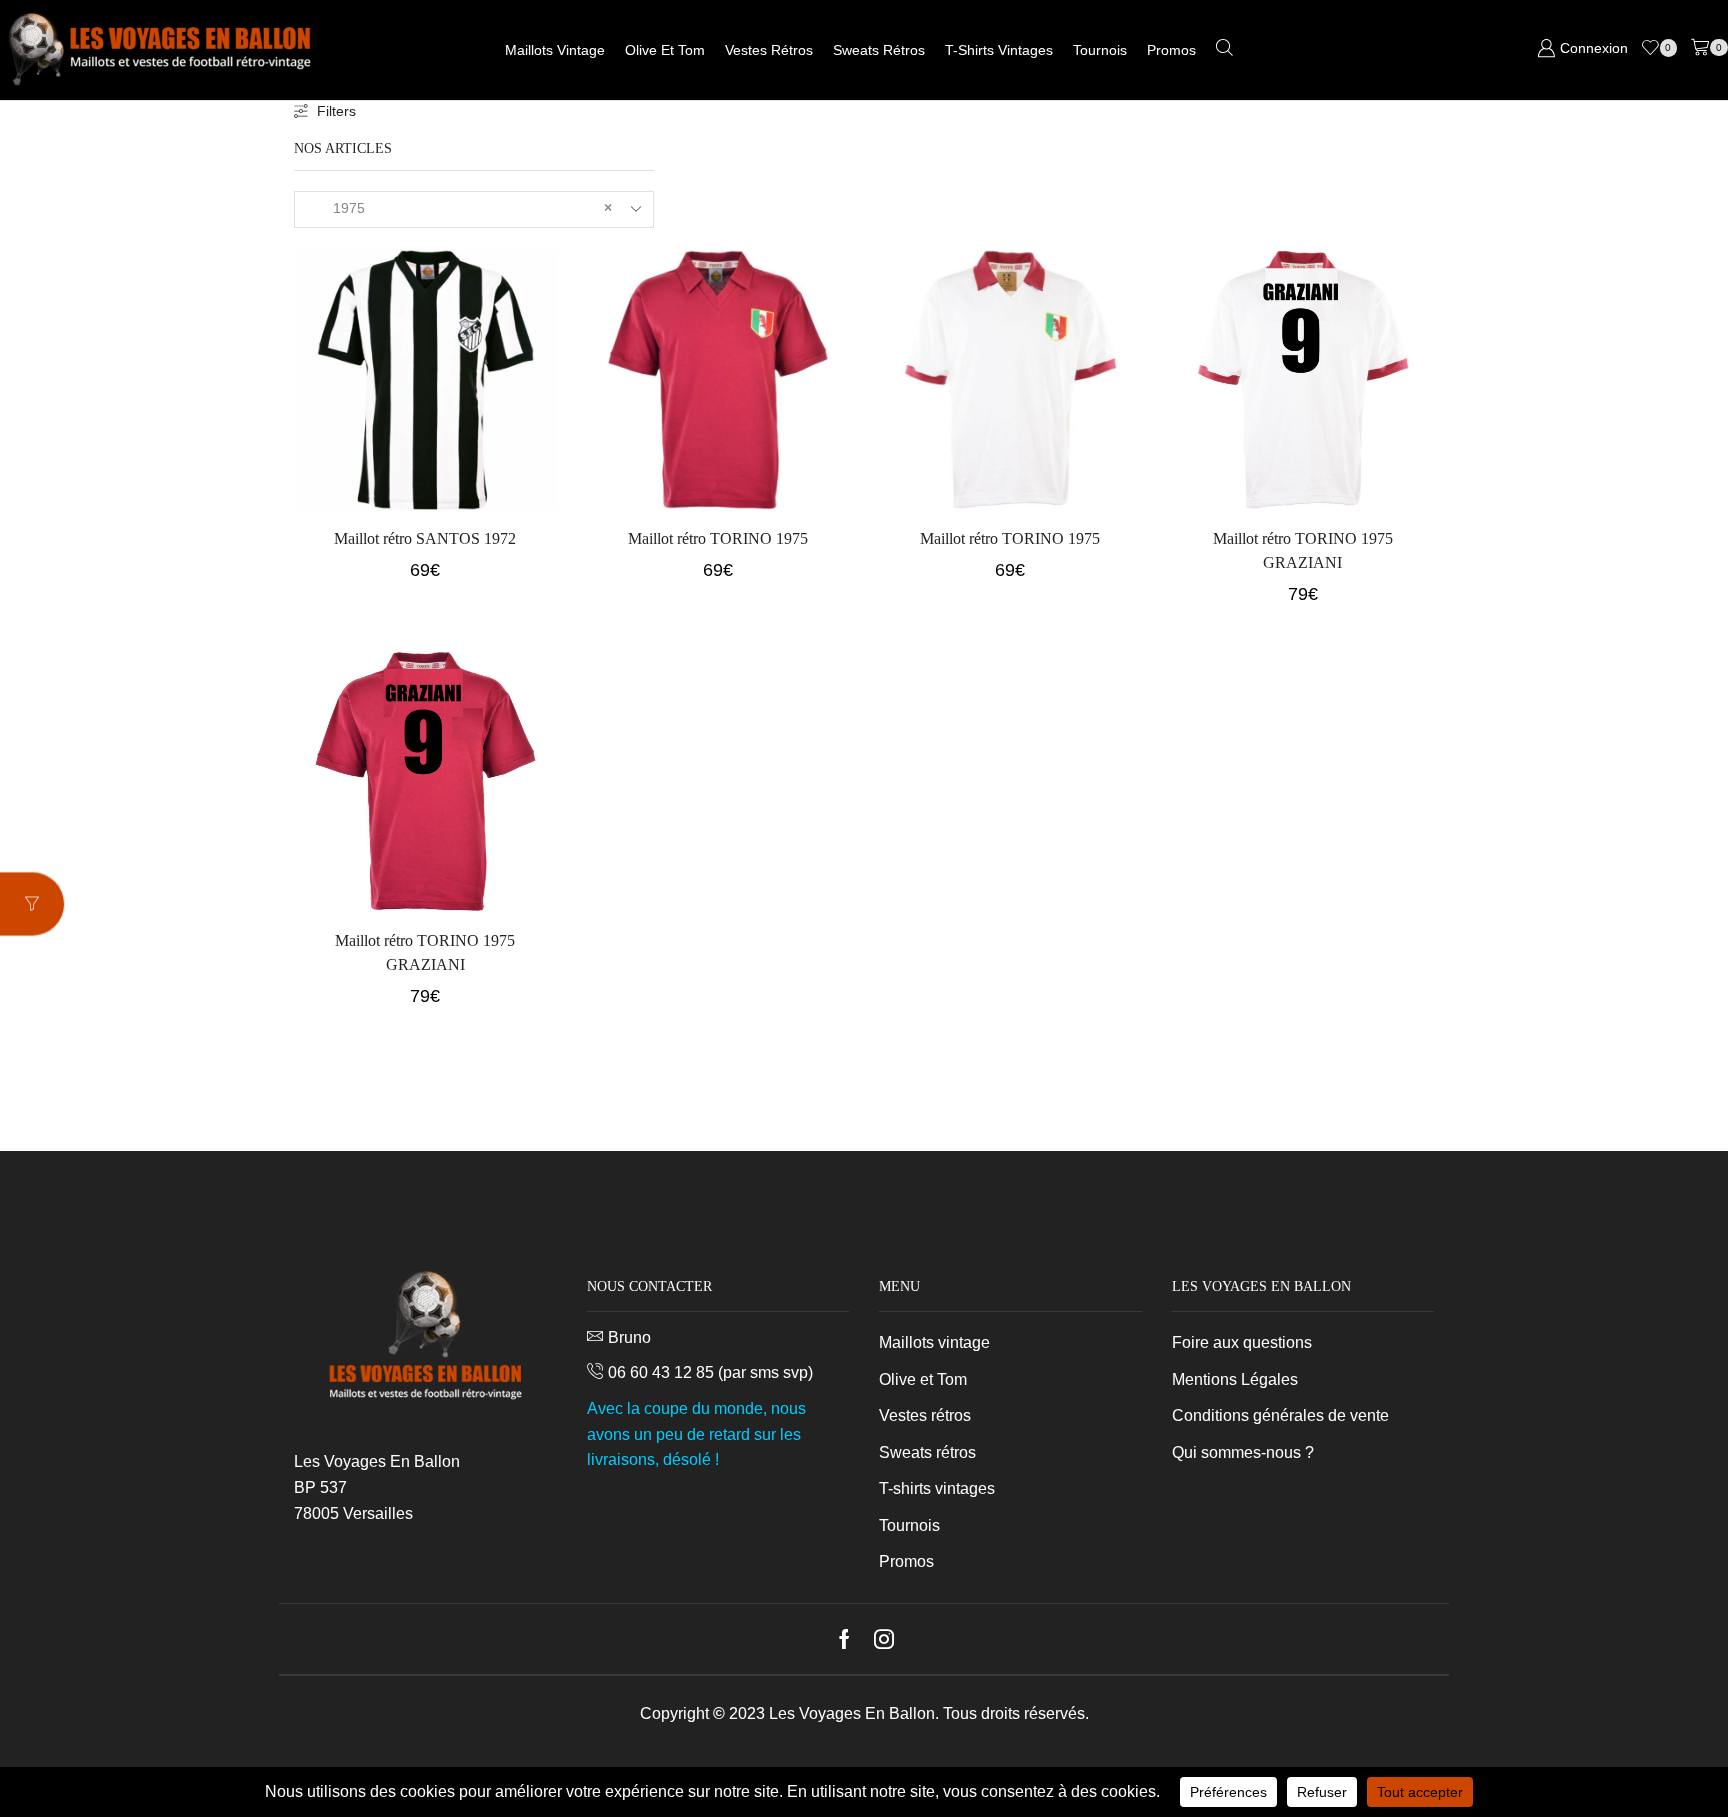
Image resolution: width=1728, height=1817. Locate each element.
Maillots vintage (555, 50)
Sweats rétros (879, 50)
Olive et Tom (665, 50)
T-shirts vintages (999, 50)
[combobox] (474, 209)
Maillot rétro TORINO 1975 (718, 538)
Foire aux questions (1242, 1342)
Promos (1171, 50)
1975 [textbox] (460, 208)
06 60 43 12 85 (661, 1372)
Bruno (629, 1337)
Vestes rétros (769, 50)
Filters (336, 111)
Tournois (1100, 50)
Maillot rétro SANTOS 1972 (425, 538)
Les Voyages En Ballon (852, 1713)
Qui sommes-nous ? (1243, 1452)
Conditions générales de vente (1280, 1415)
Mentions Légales (1235, 1379)
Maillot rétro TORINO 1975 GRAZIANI (1303, 550)
